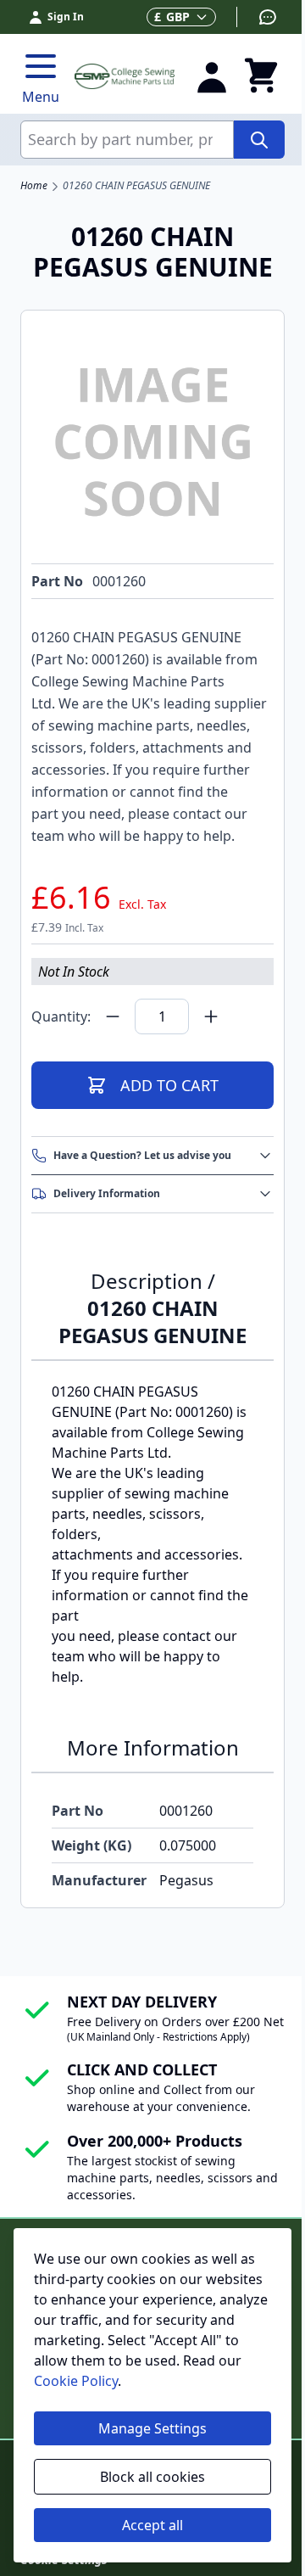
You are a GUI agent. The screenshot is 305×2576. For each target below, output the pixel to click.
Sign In (66, 17)
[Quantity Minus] (113, 1016)
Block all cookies (152, 2477)
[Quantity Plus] (211, 1016)
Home (34, 186)
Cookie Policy (76, 2381)
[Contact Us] (257, 17)
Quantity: (61, 1016)
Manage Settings (152, 2428)
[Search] (259, 140)
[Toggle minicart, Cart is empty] (261, 76)
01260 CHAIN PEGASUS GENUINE (136, 186)
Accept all (152, 2525)
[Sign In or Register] (212, 76)
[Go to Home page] (125, 76)
